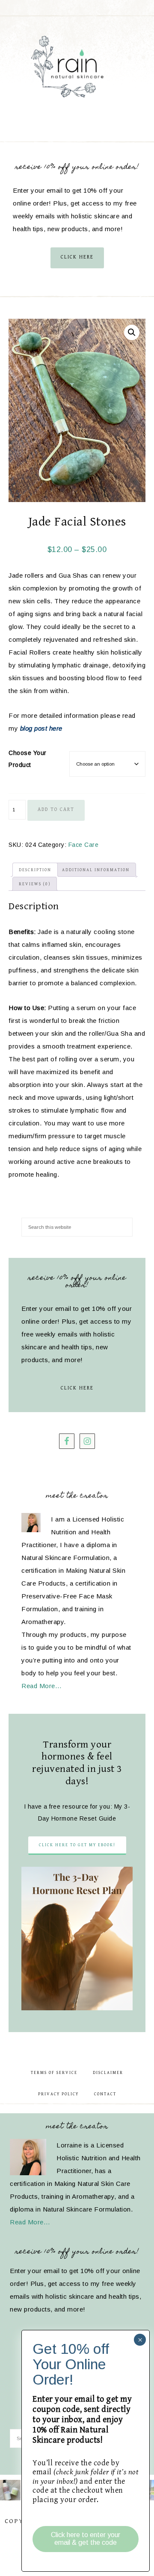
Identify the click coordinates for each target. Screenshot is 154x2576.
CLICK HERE (77, 257)
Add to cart (56, 809)
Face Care (84, 845)
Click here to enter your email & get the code (86, 2539)
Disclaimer (108, 2073)
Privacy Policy (58, 2094)
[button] (132, 332)
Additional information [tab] (96, 870)
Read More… (41, 1686)
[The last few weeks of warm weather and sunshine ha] (10, 2490)
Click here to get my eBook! (77, 1845)
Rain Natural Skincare (77, 68)
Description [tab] (35, 870)
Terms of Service (54, 2073)
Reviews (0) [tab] (35, 884)
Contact (105, 2094)
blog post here (41, 728)
